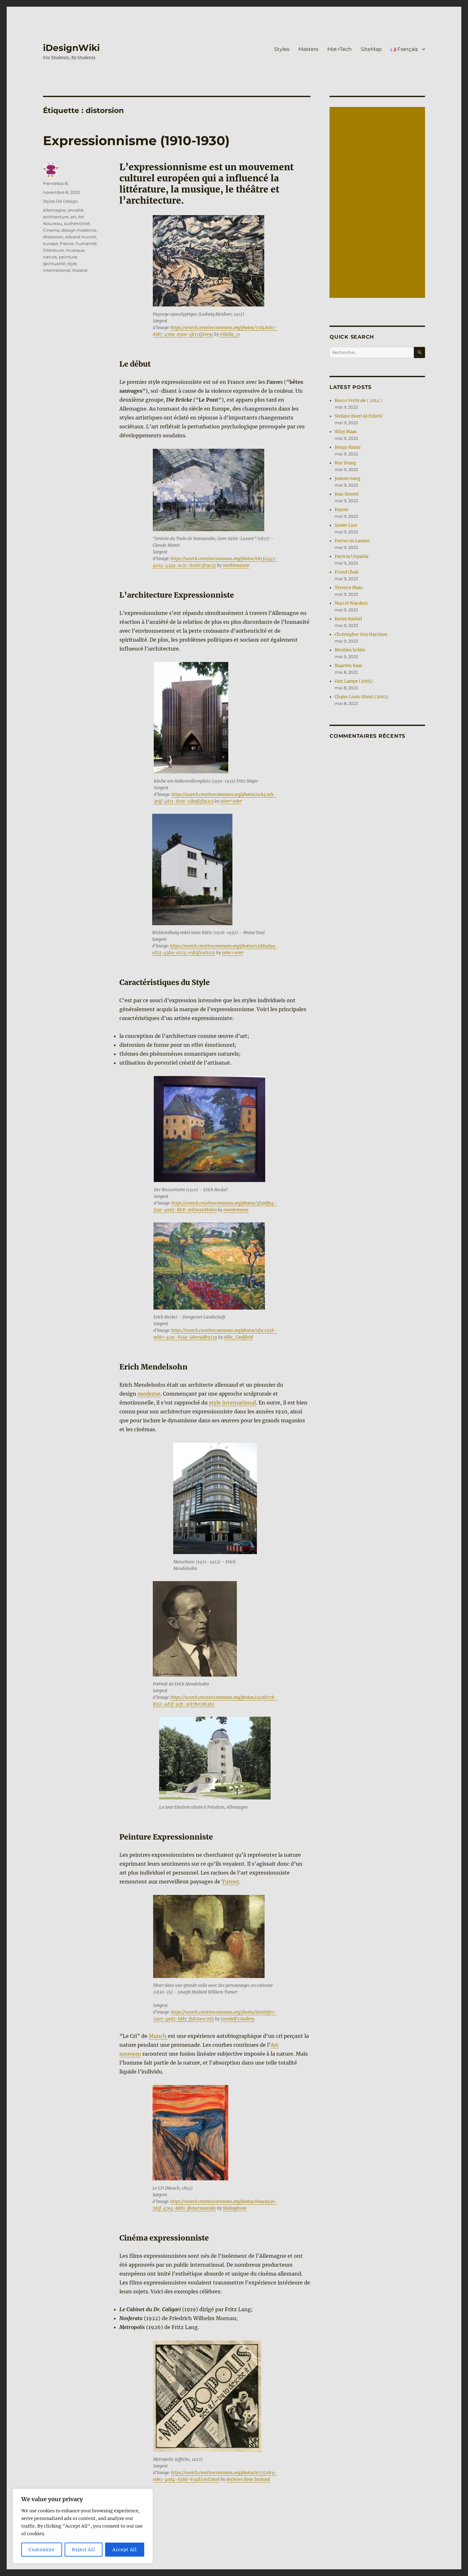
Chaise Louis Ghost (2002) (362, 697)
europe (50, 243)
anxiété (76, 210)
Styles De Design (60, 201)
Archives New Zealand (248, 2479)
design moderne (79, 230)
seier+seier (231, 801)
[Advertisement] (378, 203)
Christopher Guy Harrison (361, 634)
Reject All (84, 2550)
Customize (42, 2550)
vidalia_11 (230, 334)
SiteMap (371, 49)
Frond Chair (347, 572)
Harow (341, 510)
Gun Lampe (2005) (354, 681)
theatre (80, 270)
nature (50, 257)
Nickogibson (235, 2208)
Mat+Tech (340, 49)
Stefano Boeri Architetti (358, 416)
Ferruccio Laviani (352, 541)
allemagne (54, 210)
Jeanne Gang (347, 479)
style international (232, 1403)
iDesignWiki (71, 48)
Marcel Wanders (351, 603)
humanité (86, 243)
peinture (68, 257)
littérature (53, 250)
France (67, 243)
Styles (282, 49)
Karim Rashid (348, 619)
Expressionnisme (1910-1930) (136, 141)
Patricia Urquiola (351, 556)
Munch (158, 2036)
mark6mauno (236, 565)
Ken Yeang (345, 463)
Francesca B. (56, 183)
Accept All (125, 2550)
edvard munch (81, 237)
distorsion (53, 237)
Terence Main (349, 588)
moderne (149, 1394)
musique (75, 250)
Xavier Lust (346, 525)
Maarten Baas (348, 666)
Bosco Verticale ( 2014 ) (358, 401)
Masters (308, 49)
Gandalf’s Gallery (238, 2019)
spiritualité (54, 264)
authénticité (77, 223)
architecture (56, 217)
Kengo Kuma (347, 447)
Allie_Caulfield (238, 1337)
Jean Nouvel (347, 494)
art (73, 217)
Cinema (51, 230)
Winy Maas (346, 432)
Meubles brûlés (350, 650)
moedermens (236, 1210)
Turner (230, 1882)
